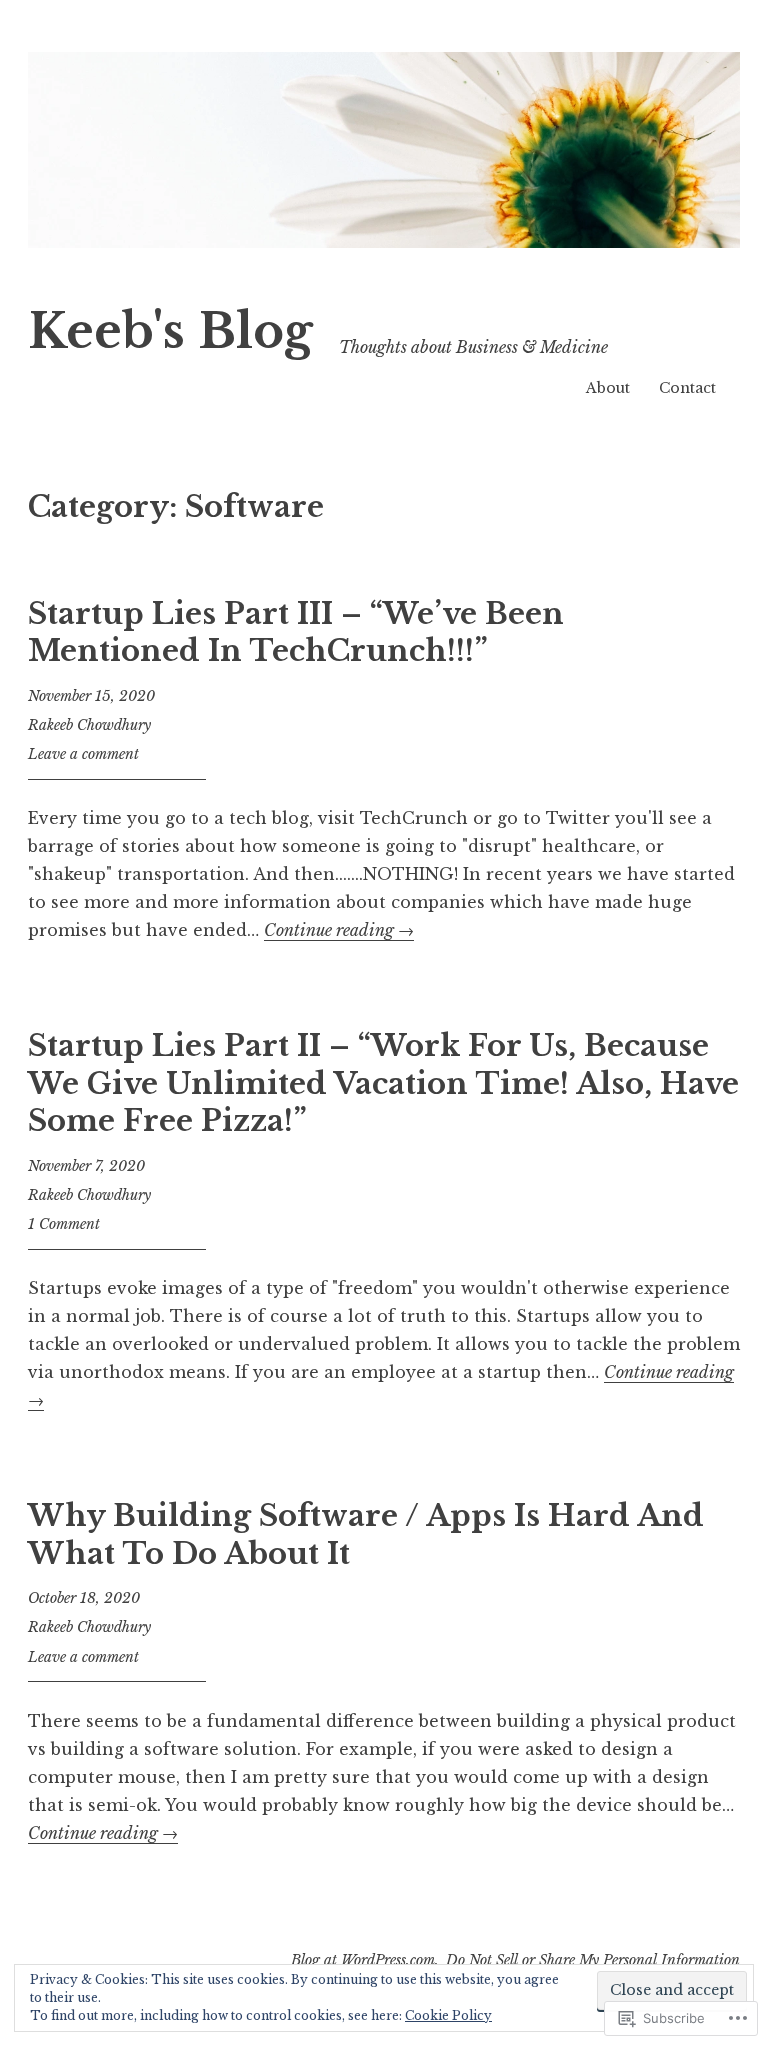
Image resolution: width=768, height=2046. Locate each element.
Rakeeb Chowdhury (89, 725)
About (608, 388)
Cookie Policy (448, 2015)
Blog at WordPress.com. (365, 1960)
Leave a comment (83, 754)
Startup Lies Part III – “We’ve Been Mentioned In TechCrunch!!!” (296, 633)
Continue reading (339, 930)
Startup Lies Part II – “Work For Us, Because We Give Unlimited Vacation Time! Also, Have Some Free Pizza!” (383, 1083)
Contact (687, 388)
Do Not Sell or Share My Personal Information (593, 1960)
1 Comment (64, 1224)
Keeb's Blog (170, 331)
